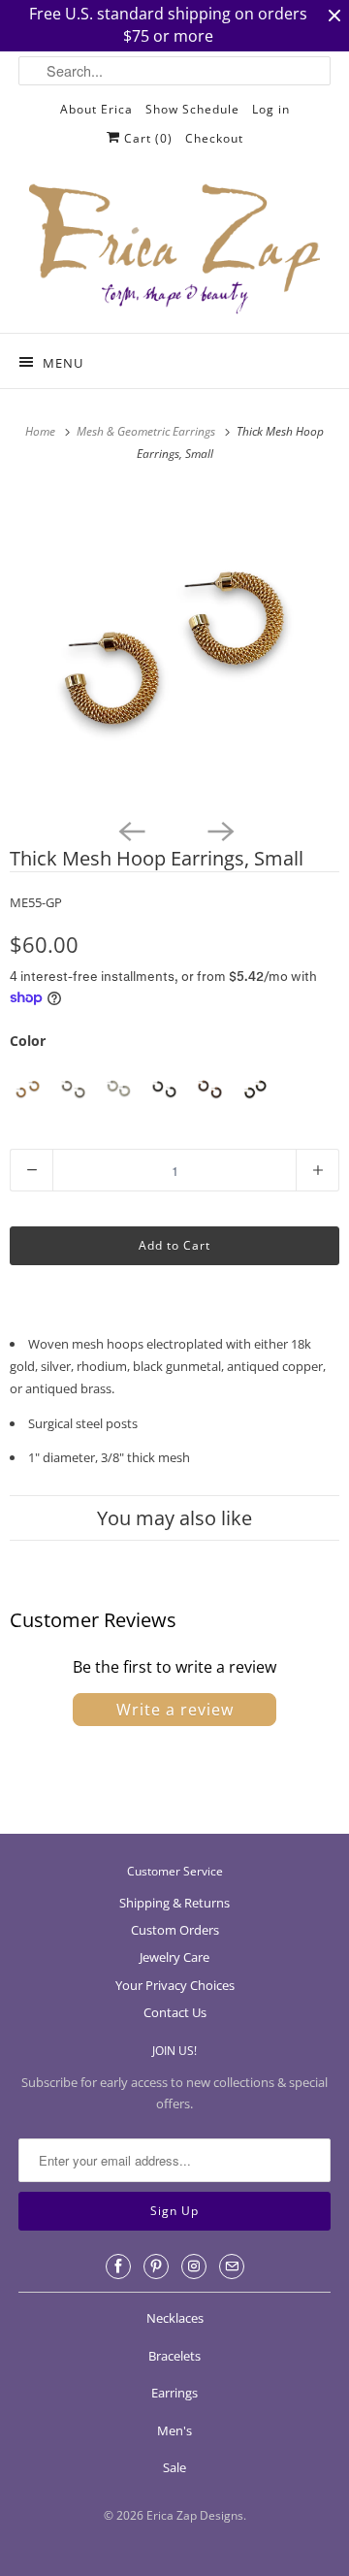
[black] (164, 1089)
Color (28, 1041)
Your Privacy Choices (175, 1985)
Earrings (174, 2393)
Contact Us (175, 2012)
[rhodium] (73, 1089)
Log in (271, 109)
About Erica (96, 109)
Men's (174, 2430)
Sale (174, 2467)
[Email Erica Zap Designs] (232, 2266)
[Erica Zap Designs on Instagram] (194, 2266)
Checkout (214, 138)
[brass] (255, 1089)
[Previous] (130, 830)
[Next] (219, 830)
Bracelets (174, 2356)
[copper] (210, 1089)
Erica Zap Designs (195, 2515)
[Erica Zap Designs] (174, 250)
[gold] (28, 1089)
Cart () (146, 138)
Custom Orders (175, 1930)
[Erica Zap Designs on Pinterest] (156, 2266)
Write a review (175, 1710)
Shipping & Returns (174, 1903)
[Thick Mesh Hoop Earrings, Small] (174, 648)
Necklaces (175, 2318)
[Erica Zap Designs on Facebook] (118, 2266)
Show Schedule (192, 109)
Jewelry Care (174, 1957)
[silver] (119, 1089)
